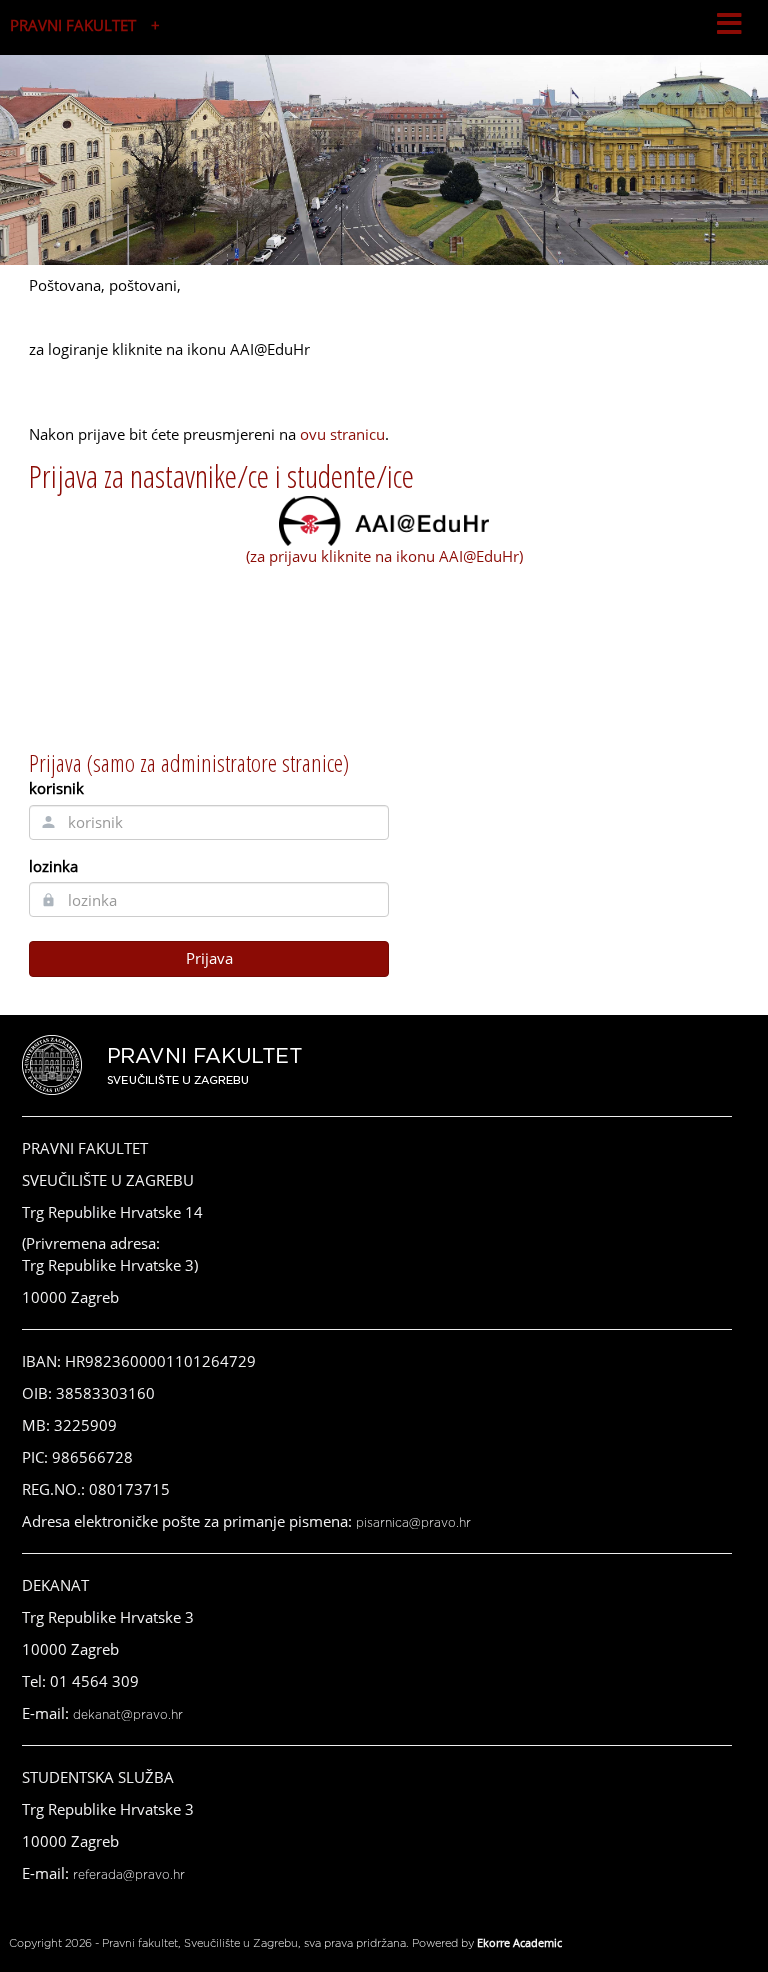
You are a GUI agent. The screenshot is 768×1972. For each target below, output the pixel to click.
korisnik (56, 788)
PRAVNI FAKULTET (73, 25)
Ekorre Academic (519, 1942)
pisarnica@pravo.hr (413, 1523)
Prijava (209, 958)
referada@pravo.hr (129, 1875)
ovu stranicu (342, 434)
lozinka (53, 866)
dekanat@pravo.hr (128, 1715)
